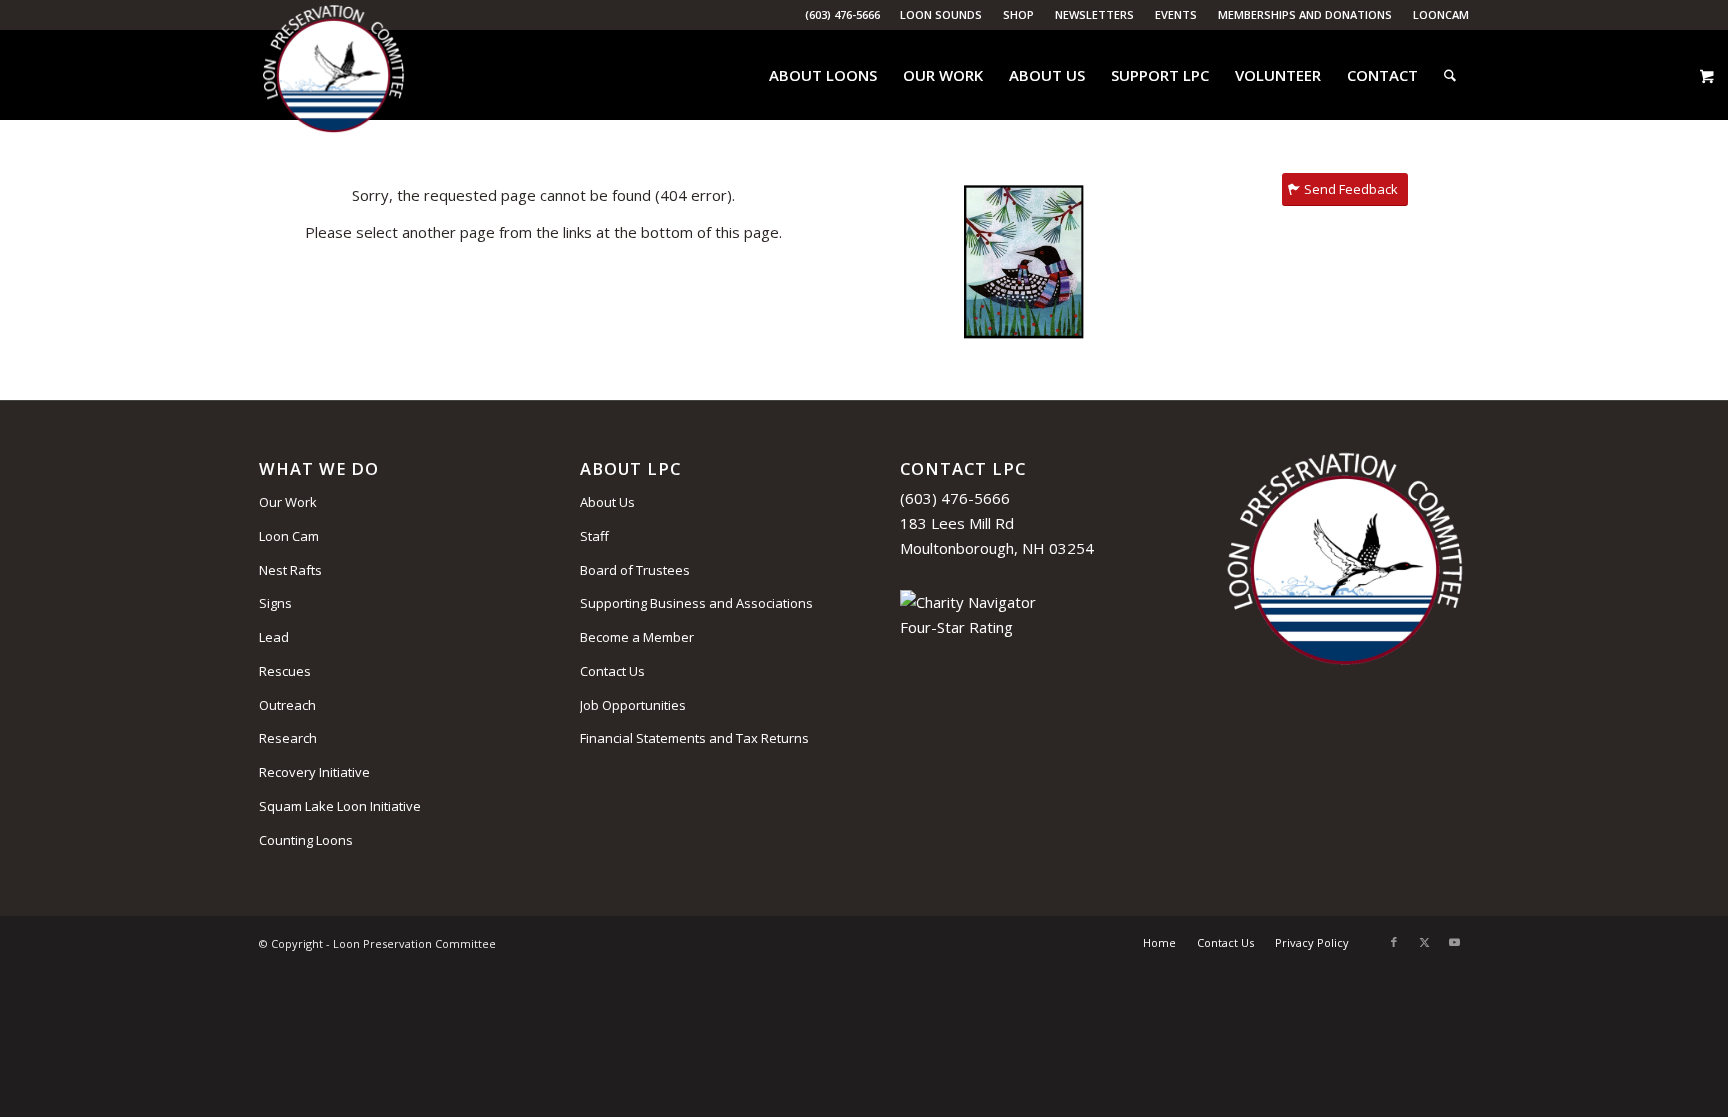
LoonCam (1441, 14)
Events (1176, 14)
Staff (594, 536)
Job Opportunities (633, 705)
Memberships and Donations (1305, 14)
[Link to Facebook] (1394, 942)
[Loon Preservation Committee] (333, 75)
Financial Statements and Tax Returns (694, 738)
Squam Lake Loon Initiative (340, 806)
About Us (607, 502)
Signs (275, 603)
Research (288, 738)
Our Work (288, 502)
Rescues (285, 671)
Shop (1018, 14)
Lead (274, 637)
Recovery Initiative (314, 772)
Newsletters (1094, 14)
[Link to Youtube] (1454, 942)
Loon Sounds (941, 14)
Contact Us (612, 671)
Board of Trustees (635, 570)
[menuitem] (941, 15)
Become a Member (637, 637)
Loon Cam (289, 536)
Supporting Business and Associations (696, 603)
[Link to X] (1424, 942)
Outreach (287, 705)
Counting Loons (306, 840)
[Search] (1450, 75)
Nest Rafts (290, 570)
